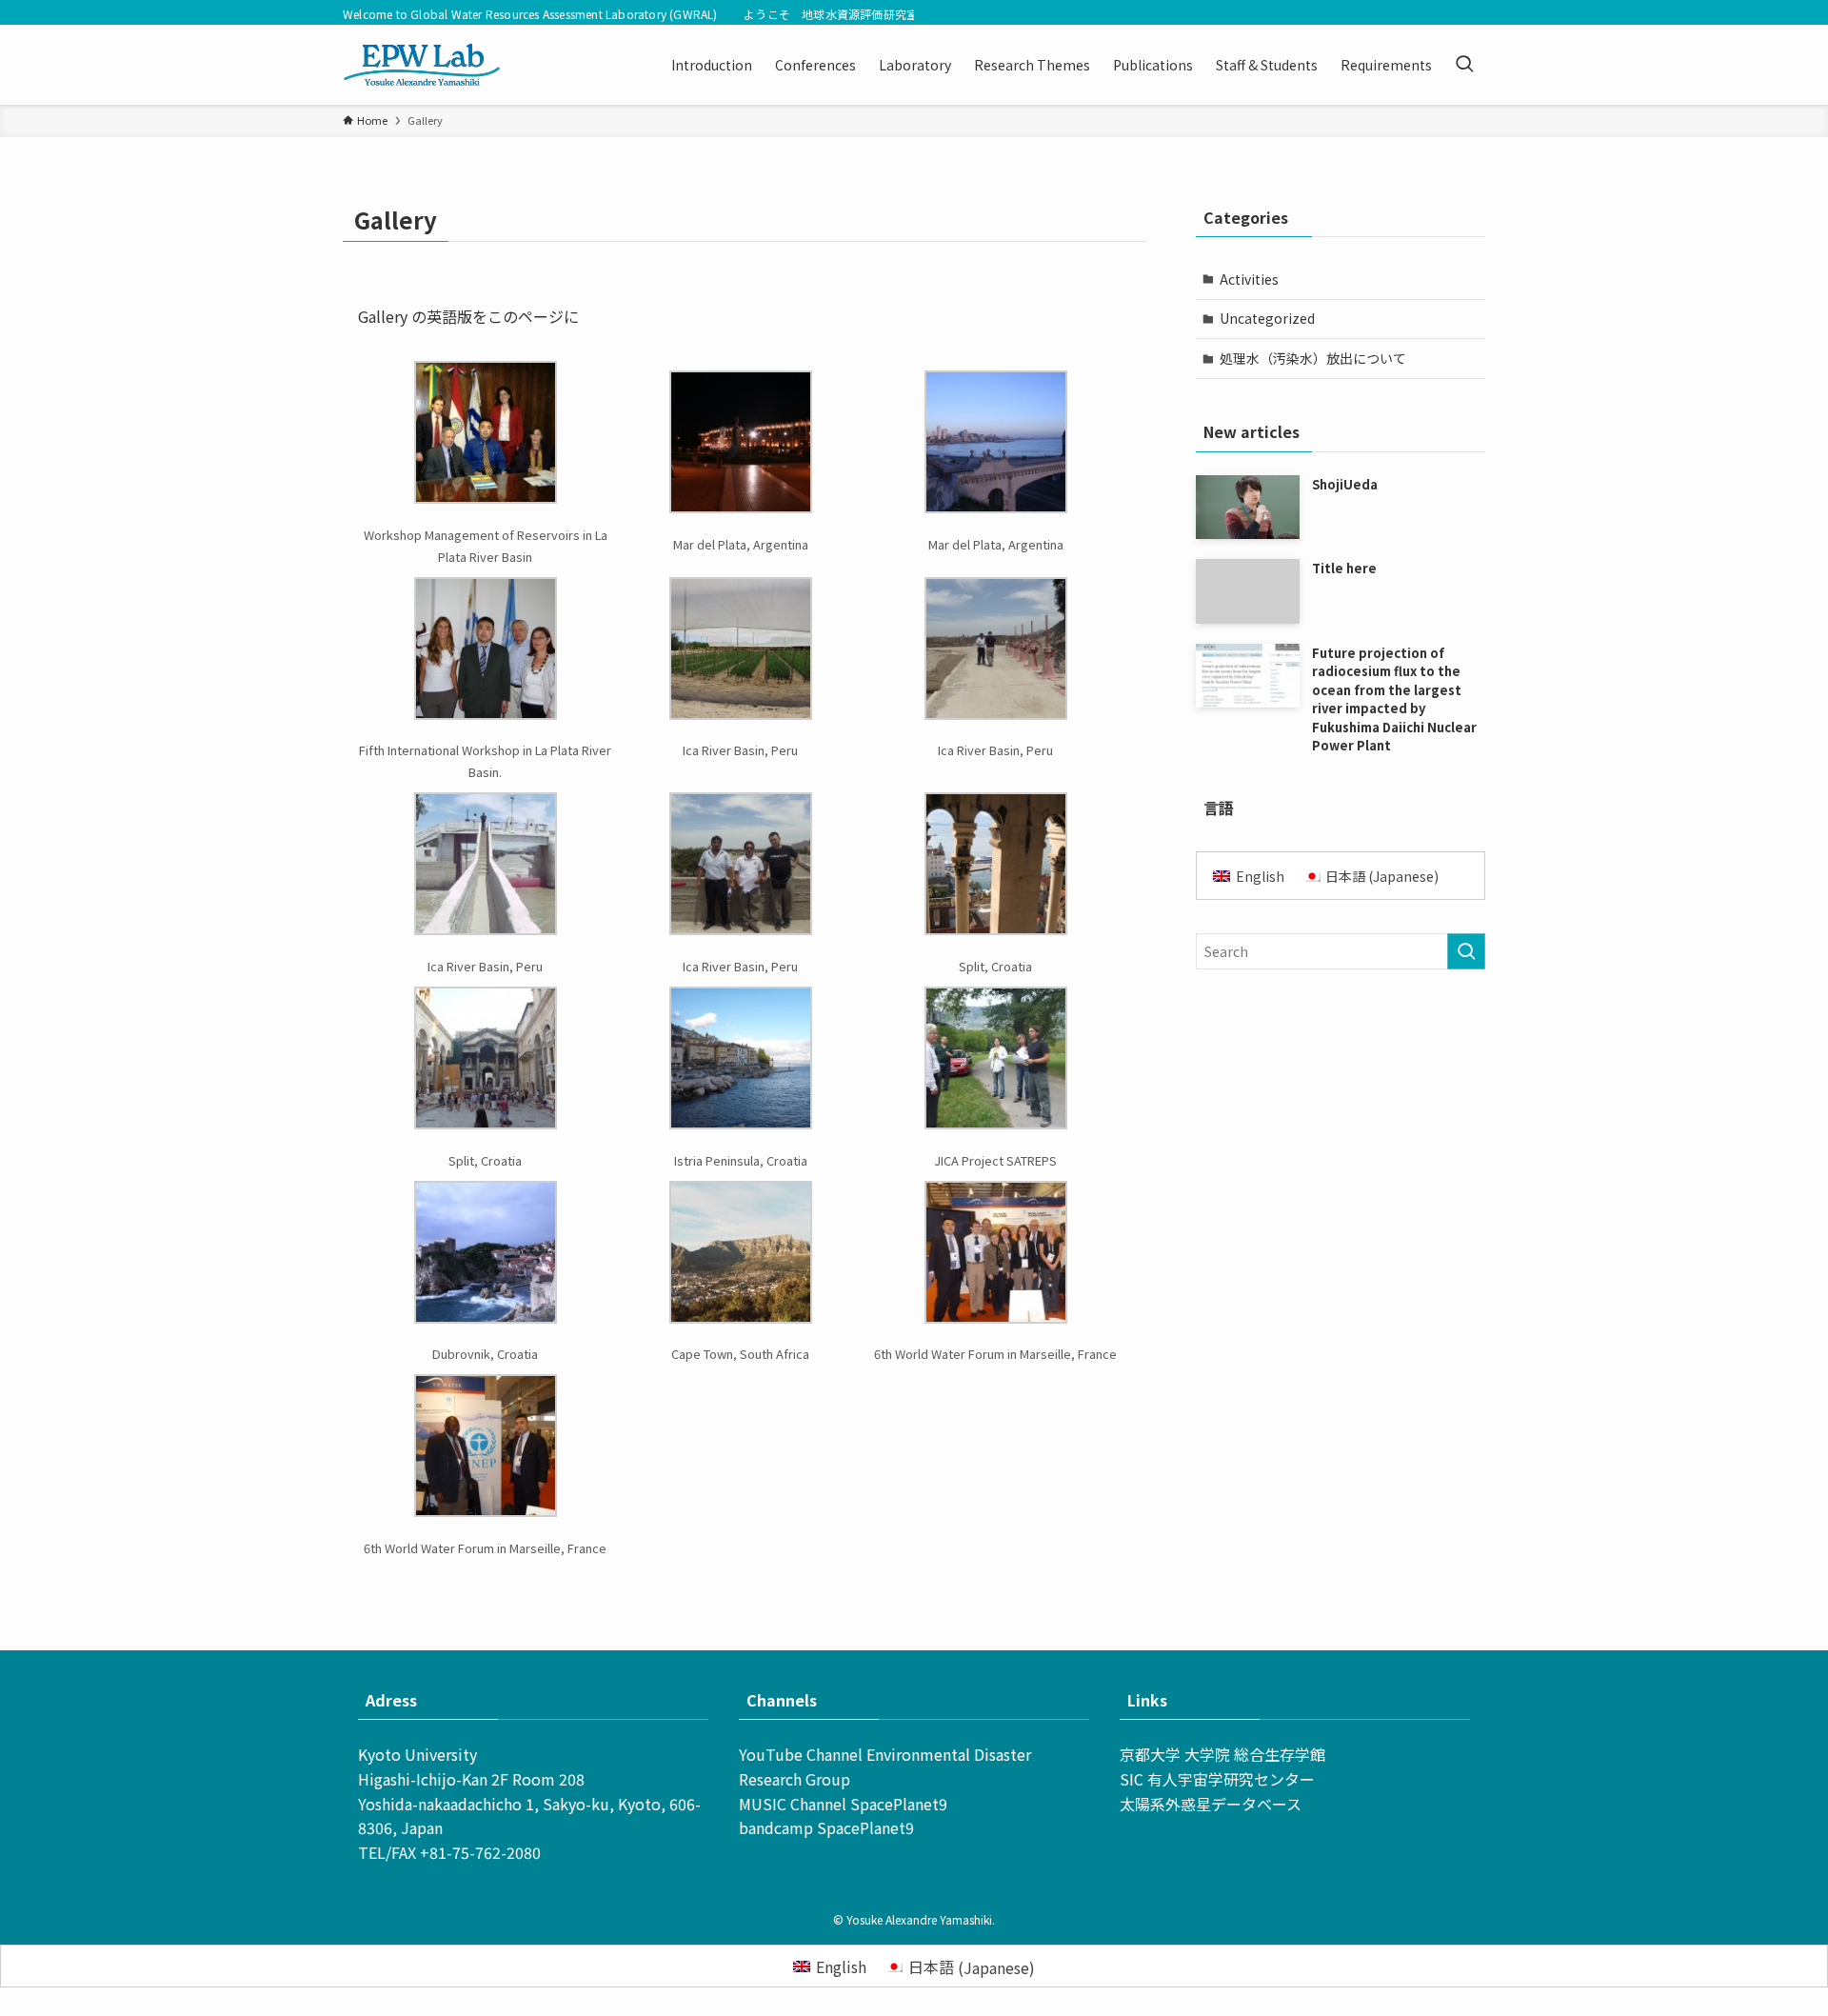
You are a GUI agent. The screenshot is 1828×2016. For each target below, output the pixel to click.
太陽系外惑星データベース (1211, 1804)
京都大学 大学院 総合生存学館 (1222, 1754)
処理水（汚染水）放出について (1313, 358)
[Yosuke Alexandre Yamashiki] (422, 65)
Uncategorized (1267, 318)
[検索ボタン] (1464, 65)
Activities (1249, 279)
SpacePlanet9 (899, 1804)
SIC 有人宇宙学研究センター (1217, 1779)
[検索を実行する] (1466, 951)
